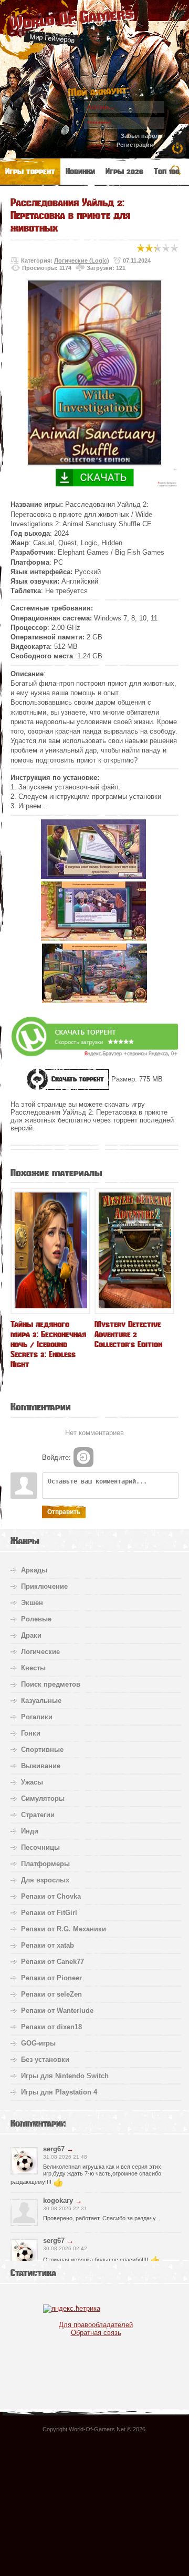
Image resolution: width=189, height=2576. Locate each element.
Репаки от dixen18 (51, 2027)
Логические (40, 1652)
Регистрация (135, 145)
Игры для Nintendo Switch (65, 2076)
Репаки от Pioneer (51, 1978)
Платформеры (45, 1864)
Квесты (33, 1668)
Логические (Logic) (82, 260)
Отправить (64, 1512)
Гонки (31, 1733)
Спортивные (42, 1750)
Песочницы (40, 1847)
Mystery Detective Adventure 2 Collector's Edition (128, 1334)
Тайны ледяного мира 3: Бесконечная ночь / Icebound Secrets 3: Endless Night (48, 1344)
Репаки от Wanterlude (57, 2011)
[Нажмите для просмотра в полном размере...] (93, 876)
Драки (31, 1635)
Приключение (44, 1586)
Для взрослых (45, 1880)
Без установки (45, 2059)
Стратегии (38, 1815)
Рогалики (37, 1717)
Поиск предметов (51, 1684)
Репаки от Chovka (51, 1896)
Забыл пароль (142, 136)
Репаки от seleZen (51, 1994)
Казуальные (41, 1701)
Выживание (41, 1766)
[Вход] (83, 1457)
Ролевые (36, 1619)
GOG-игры (38, 2043)
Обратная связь (96, 2333)
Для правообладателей (96, 2325)
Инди (30, 1831)
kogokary (58, 2201)
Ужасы (32, 1782)
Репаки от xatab (48, 1945)
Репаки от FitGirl (49, 1913)
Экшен (32, 1603)
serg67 (54, 2149)
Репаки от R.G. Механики (64, 1929)
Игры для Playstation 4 (59, 2092)
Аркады (34, 1570)
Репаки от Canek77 (52, 1962)
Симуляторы (43, 1798)
